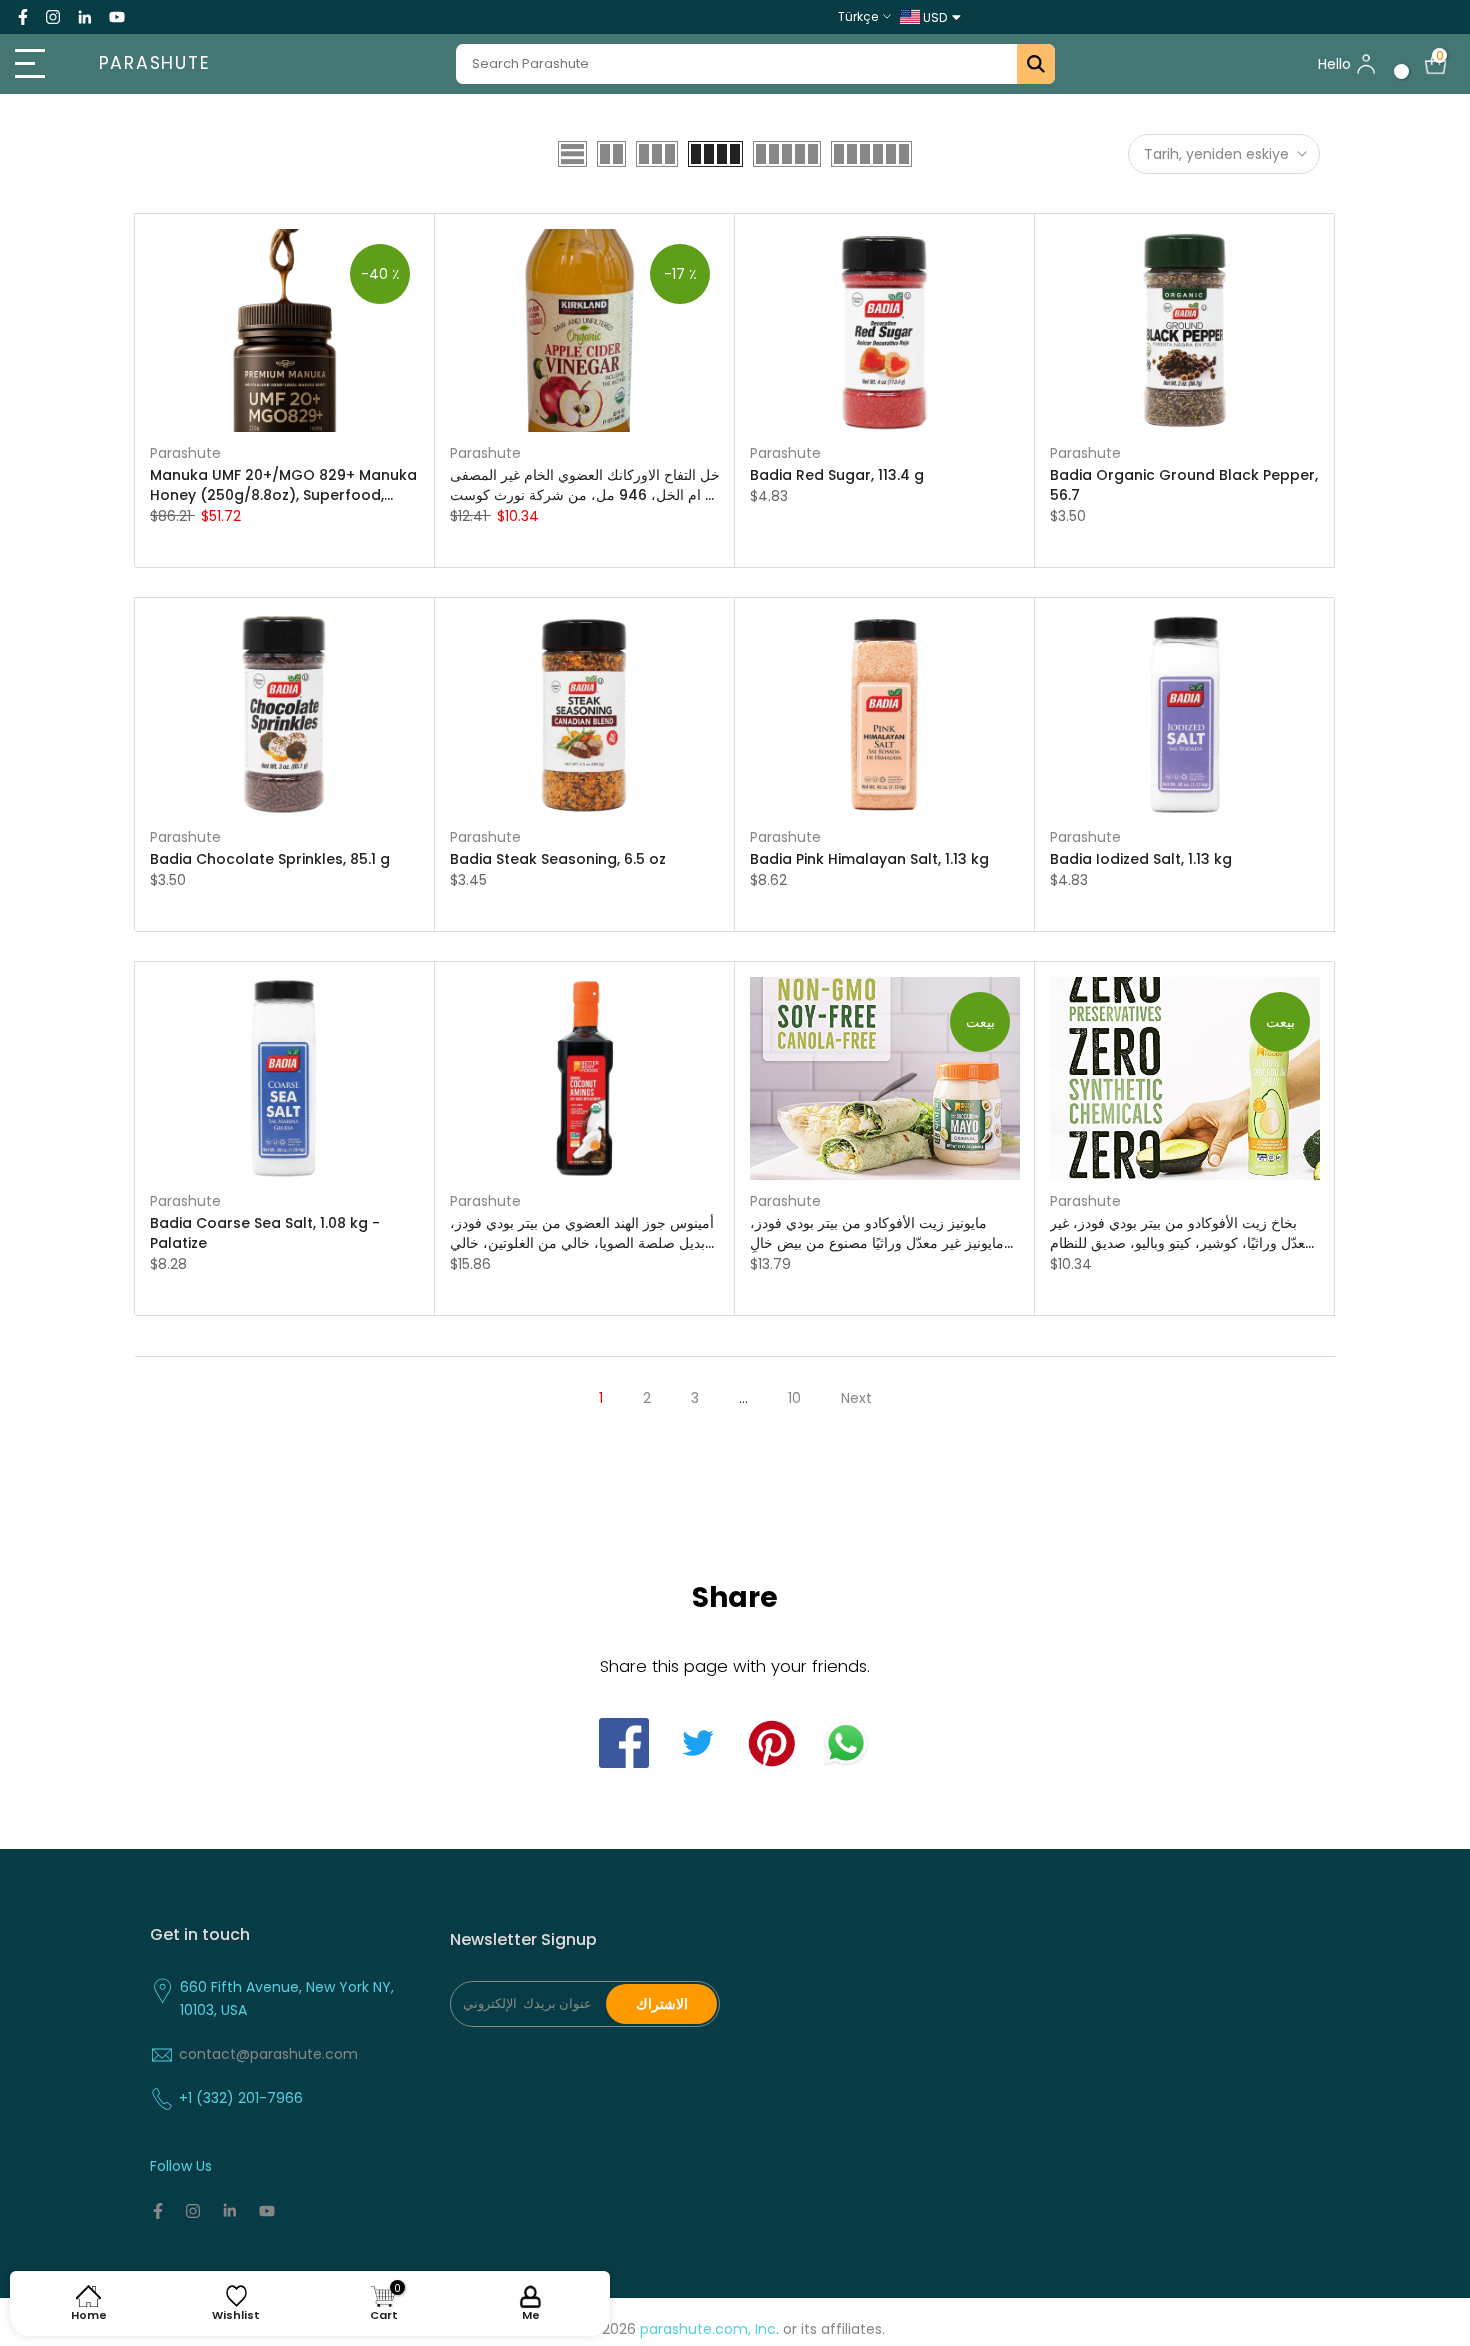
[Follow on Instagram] (53, 17)
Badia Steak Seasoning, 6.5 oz (558, 859)
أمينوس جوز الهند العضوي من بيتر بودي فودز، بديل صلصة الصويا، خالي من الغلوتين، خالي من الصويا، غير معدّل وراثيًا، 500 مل (582, 1233)
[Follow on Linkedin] (84, 17)
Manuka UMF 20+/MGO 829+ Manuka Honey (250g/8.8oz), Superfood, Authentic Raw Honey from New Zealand (283, 485)
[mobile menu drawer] (37, 64)
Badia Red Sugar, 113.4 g (837, 475)
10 (794, 1398)
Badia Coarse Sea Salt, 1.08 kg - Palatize (265, 1233)
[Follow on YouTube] (117, 17)
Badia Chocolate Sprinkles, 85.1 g (270, 859)
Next (856, 1398)
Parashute (155, 64)
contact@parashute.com (268, 2054)
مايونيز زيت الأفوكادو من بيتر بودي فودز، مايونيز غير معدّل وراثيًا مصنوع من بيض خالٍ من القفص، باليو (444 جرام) (877, 1233)
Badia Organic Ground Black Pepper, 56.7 (1184, 485)
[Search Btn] (1036, 64)
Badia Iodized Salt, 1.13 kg (1141, 859)
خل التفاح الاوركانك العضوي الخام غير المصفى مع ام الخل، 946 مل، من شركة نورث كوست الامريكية (585, 485)
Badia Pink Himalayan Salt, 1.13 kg (869, 859)
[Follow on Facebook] (23, 17)
